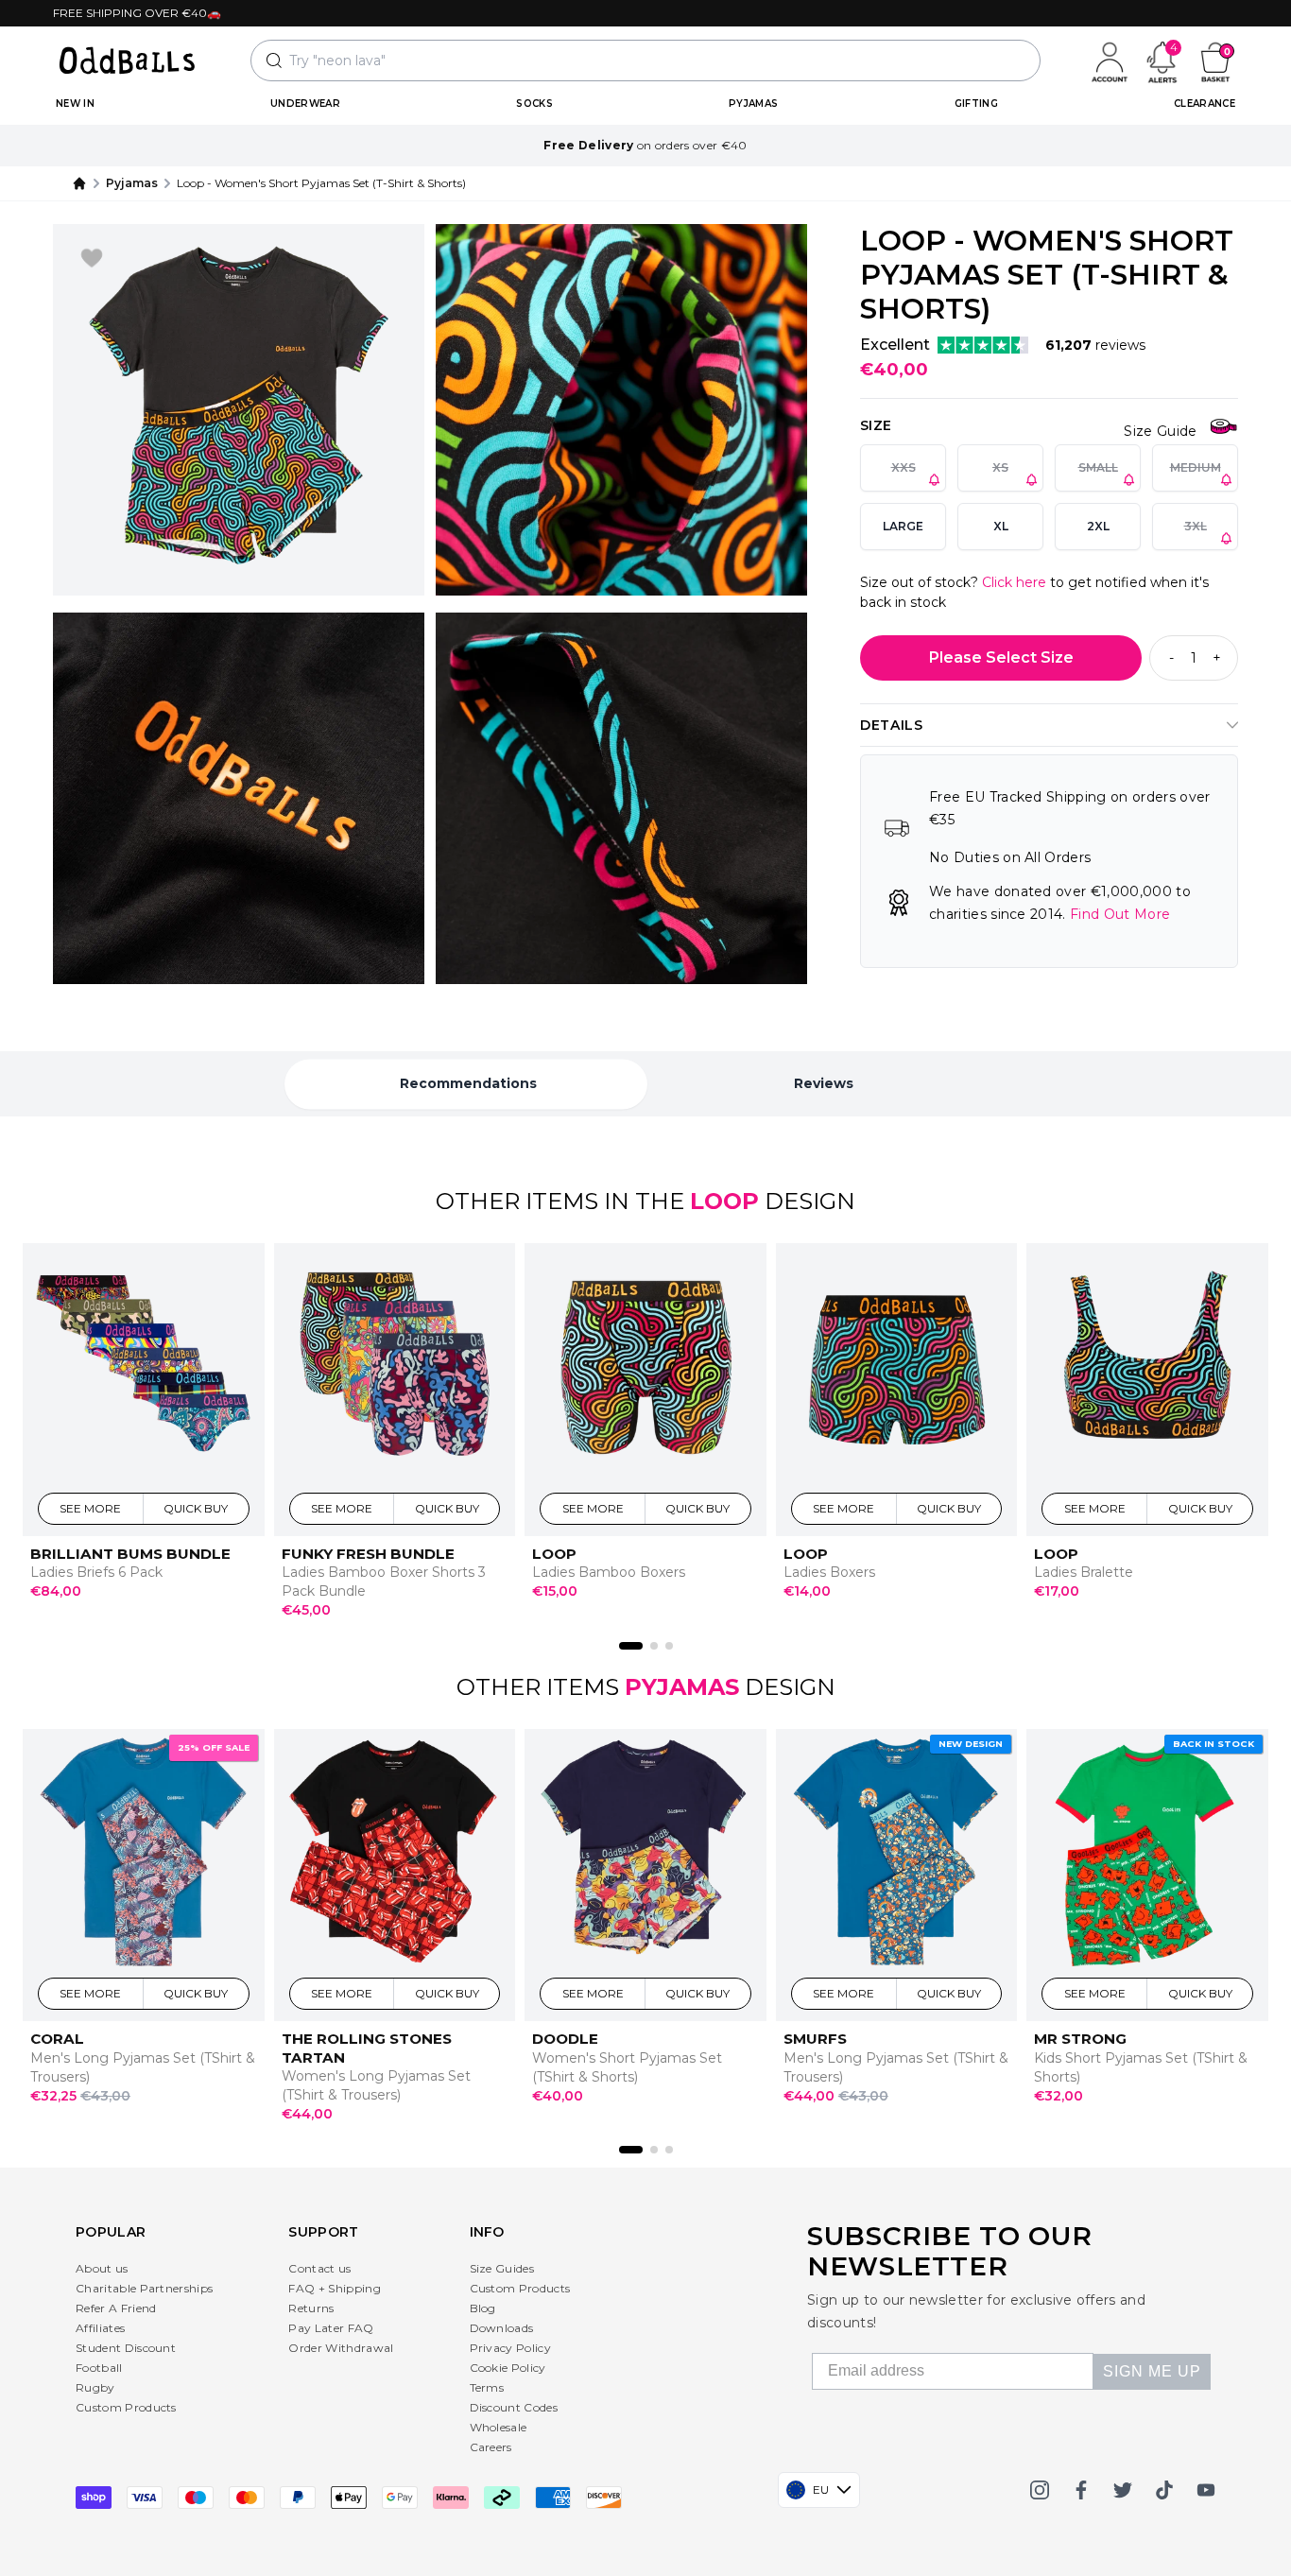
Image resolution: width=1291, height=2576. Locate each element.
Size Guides (502, 2268)
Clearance (1205, 104)
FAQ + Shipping (334, 2288)
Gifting (976, 104)
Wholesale (499, 2427)
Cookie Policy (508, 2368)
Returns (311, 2308)
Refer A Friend (116, 2308)
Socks (534, 104)
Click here (1014, 582)
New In (75, 104)
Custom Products (126, 2407)
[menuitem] (75, 104)
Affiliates (100, 2328)
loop (724, 1201)
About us (102, 2268)
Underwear (305, 104)
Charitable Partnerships (144, 2288)
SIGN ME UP (1152, 2371)
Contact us (319, 2268)
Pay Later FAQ (331, 2328)
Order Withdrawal (341, 2348)
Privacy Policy (510, 2348)
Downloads (502, 2328)
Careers (491, 2447)
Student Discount (126, 2348)
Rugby (95, 2387)
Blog (483, 2308)
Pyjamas (753, 104)
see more (91, 1508)
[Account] (1110, 61)
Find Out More (1120, 914)
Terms (487, 2387)
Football (99, 2368)
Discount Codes (514, 2407)
